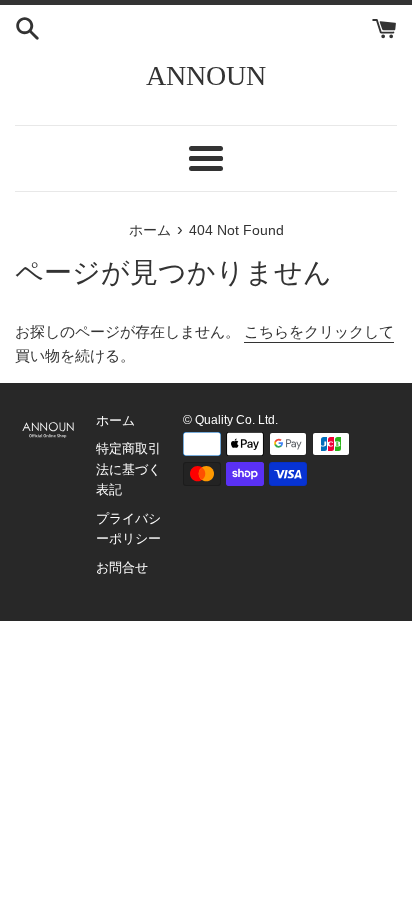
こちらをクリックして (319, 331)
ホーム (115, 420)
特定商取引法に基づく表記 (128, 469)
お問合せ (122, 567)
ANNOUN (206, 75)
